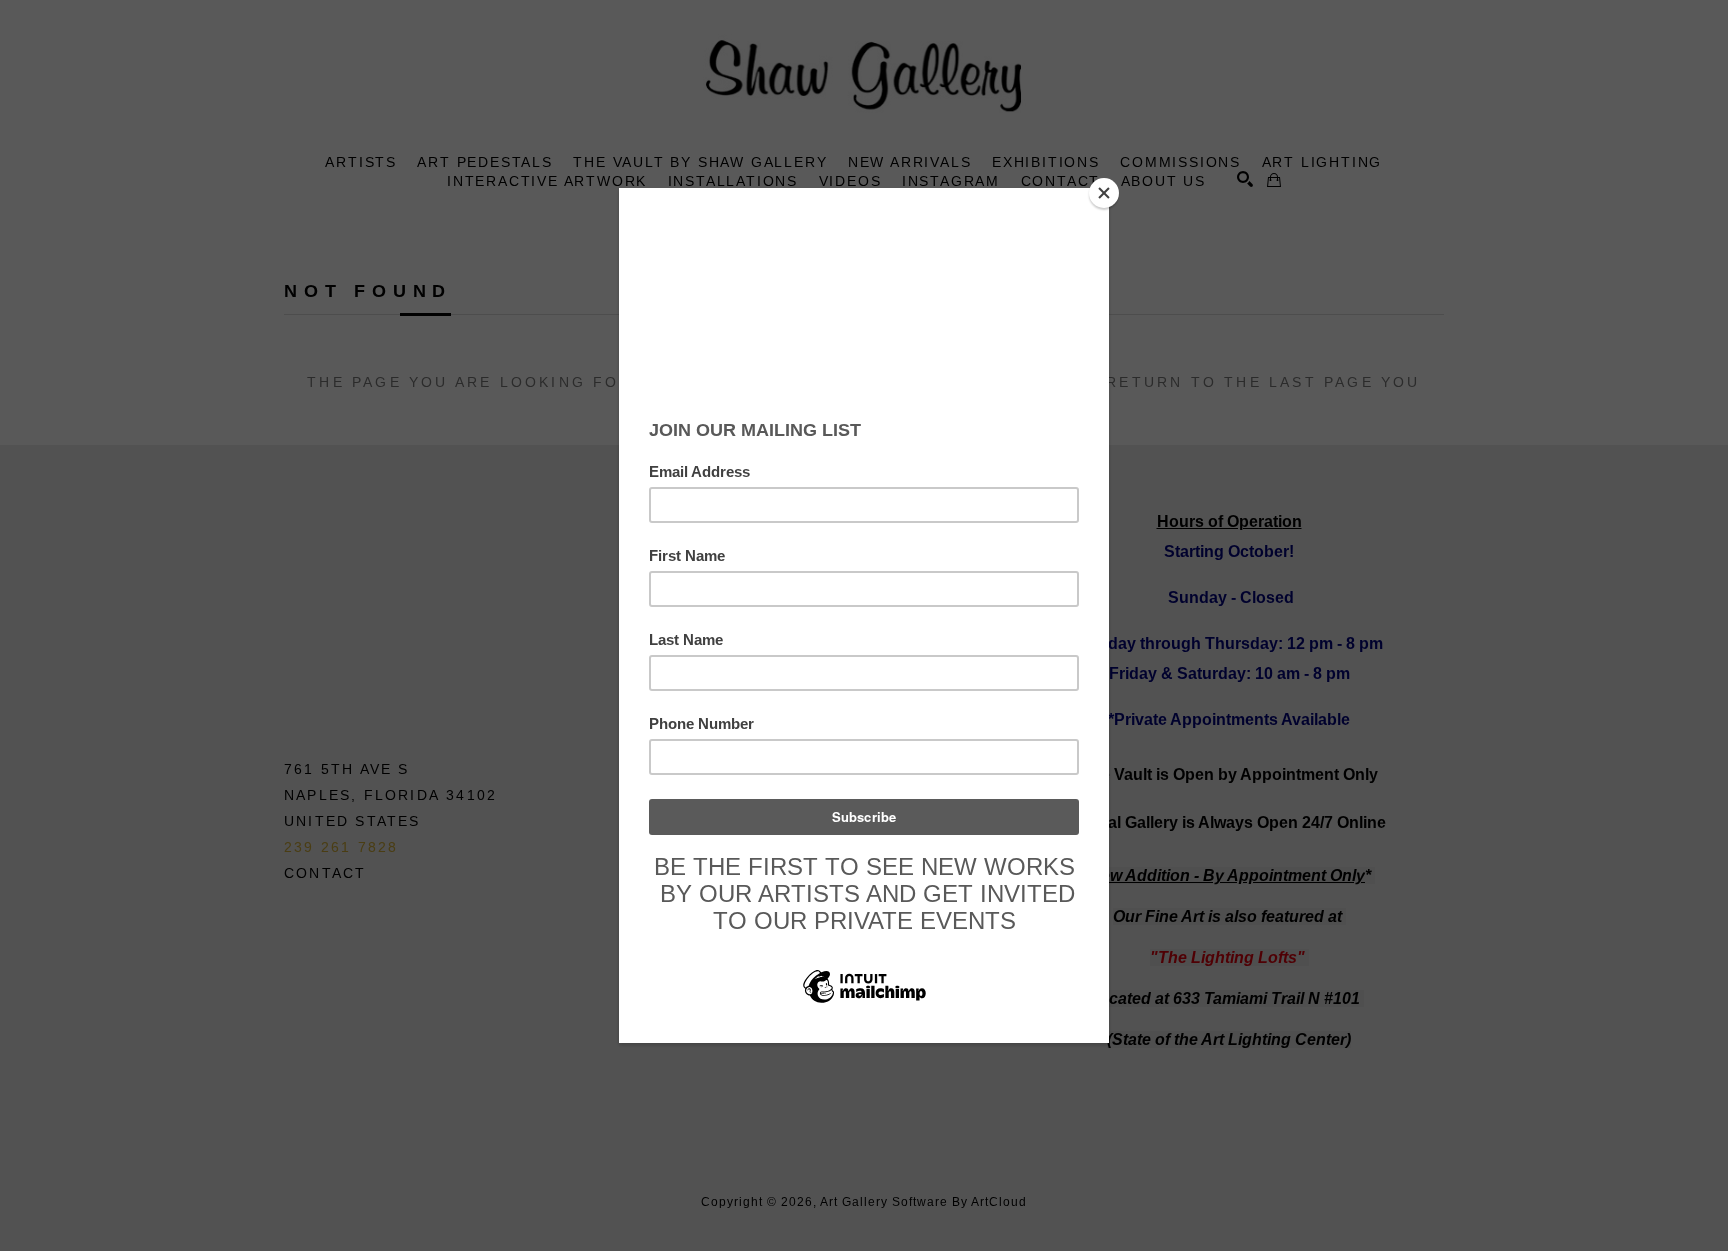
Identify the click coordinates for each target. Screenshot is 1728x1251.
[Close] (1104, 193)
